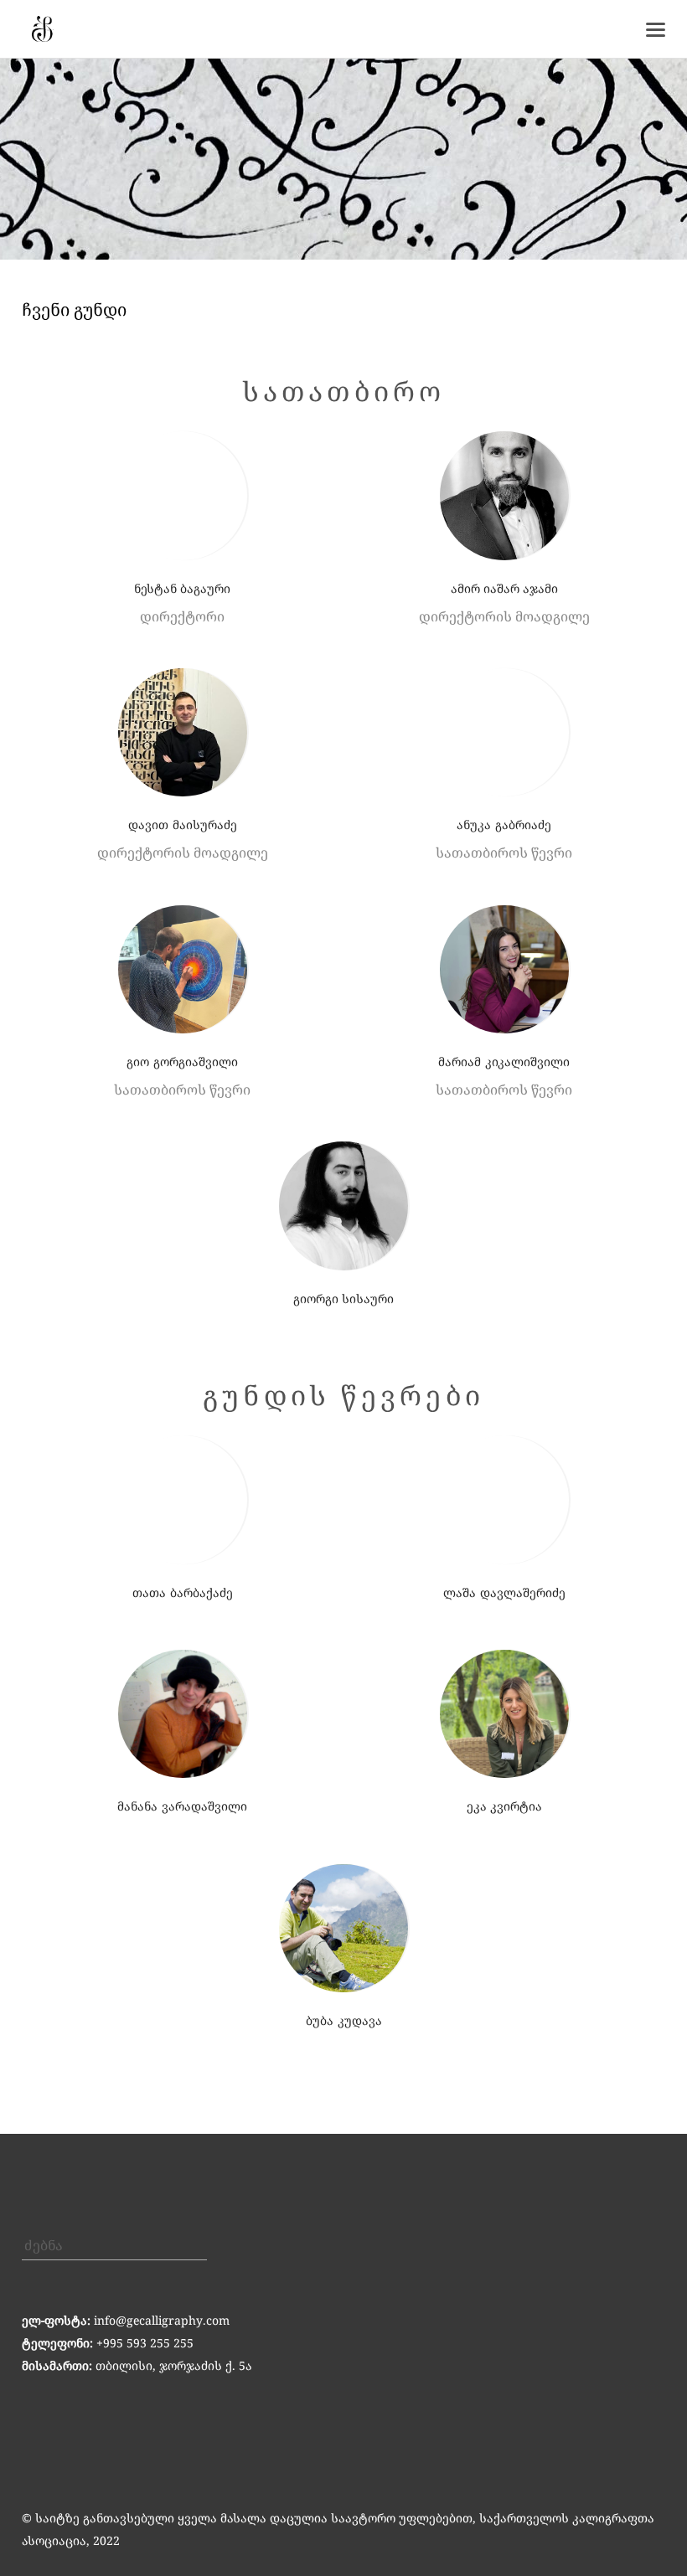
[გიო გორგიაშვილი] (182, 970)
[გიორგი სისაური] (343, 1206)
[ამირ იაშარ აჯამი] (504, 496)
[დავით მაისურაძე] (182, 733)
